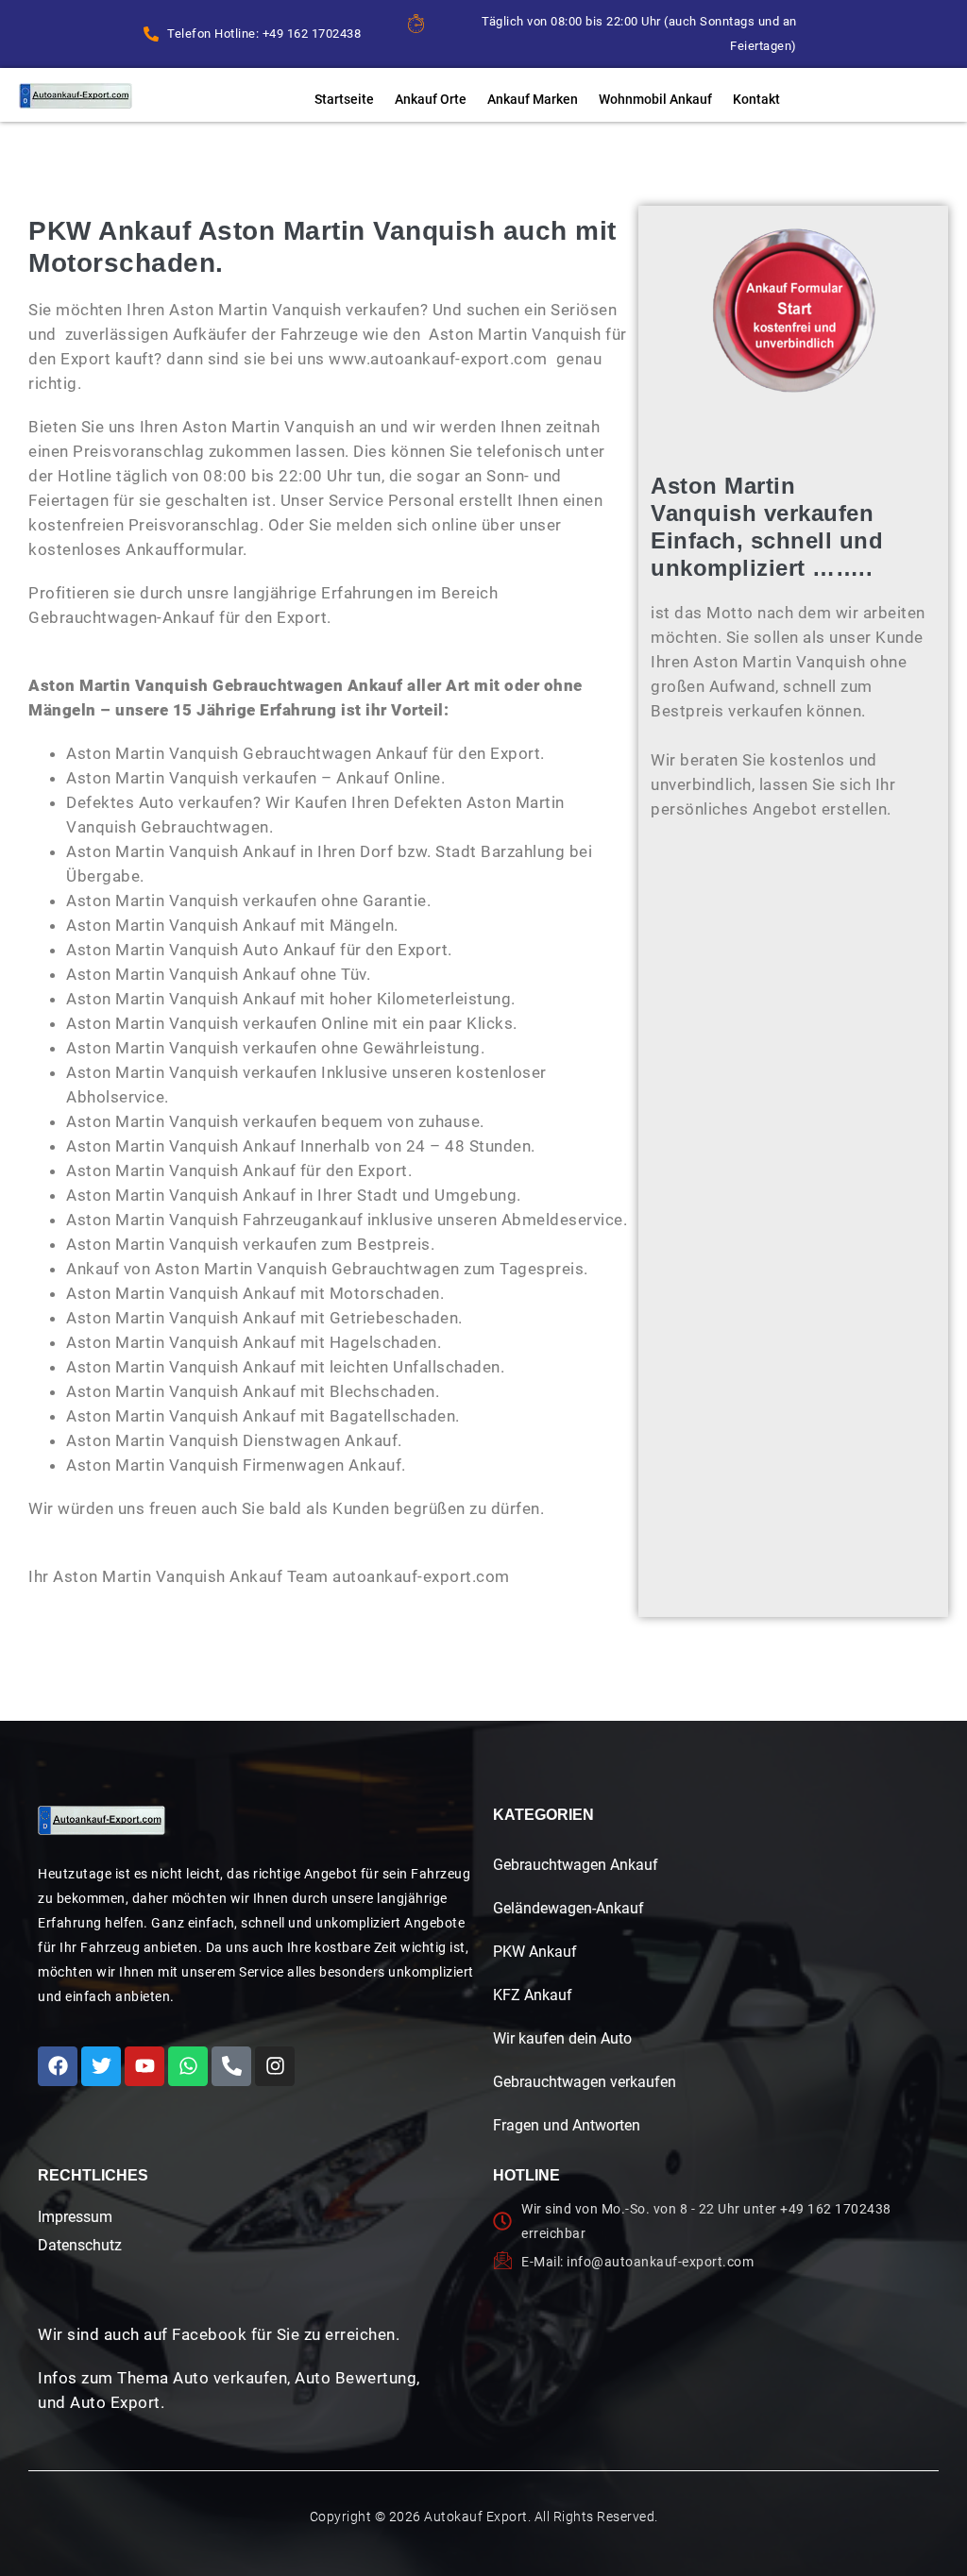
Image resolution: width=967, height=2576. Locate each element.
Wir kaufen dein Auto (562, 2038)
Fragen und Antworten (567, 2125)
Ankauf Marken (533, 99)
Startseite (344, 99)
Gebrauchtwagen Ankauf (576, 1865)
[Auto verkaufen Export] (102, 1820)
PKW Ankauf (535, 1952)
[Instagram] (275, 2066)
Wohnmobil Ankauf (655, 99)
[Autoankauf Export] (76, 96)
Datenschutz (80, 2245)
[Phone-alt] (231, 2066)
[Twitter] (101, 2066)
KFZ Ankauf (533, 1995)
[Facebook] (58, 2066)
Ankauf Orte (431, 99)
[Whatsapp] (188, 2066)
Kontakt (756, 99)
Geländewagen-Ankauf (568, 1908)
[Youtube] (144, 2066)
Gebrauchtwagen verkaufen (585, 2082)
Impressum (75, 2217)
